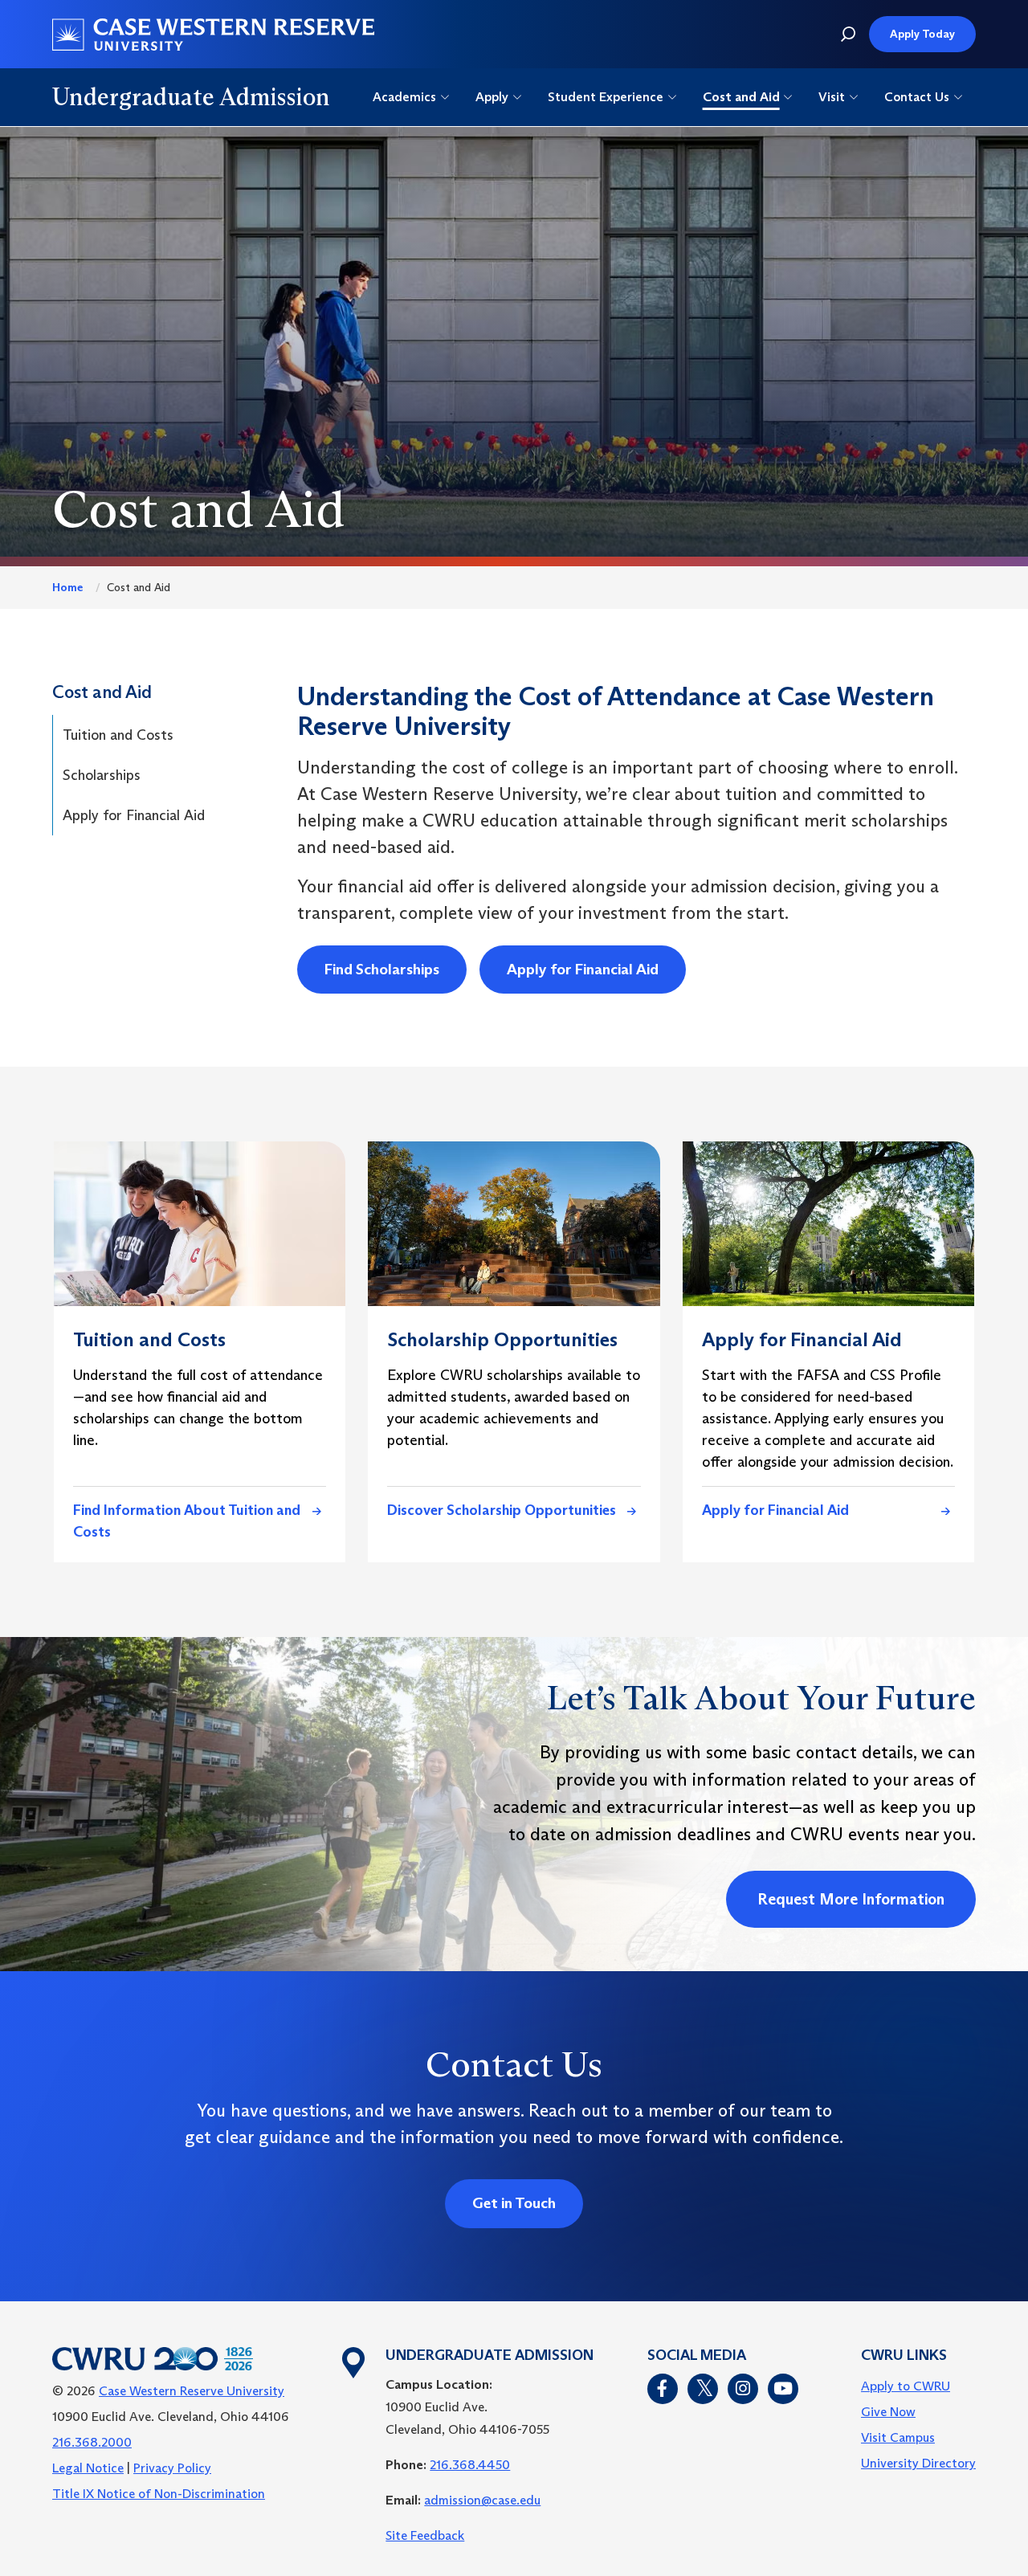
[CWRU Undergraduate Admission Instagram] (743, 2389)
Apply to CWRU (906, 2386)
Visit (832, 97)
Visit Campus (898, 2437)
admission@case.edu (482, 2500)
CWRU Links (904, 2356)
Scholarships (102, 775)
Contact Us (917, 97)
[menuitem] (918, 2386)
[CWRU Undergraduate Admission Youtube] (783, 2389)
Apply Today (922, 34)
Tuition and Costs (118, 735)
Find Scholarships (382, 969)
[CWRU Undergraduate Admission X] (703, 2389)
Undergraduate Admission (191, 97)
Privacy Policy (172, 2468)
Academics (404, 97)
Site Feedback (425, 2535)
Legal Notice (88, 2468)
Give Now (888, 2412)
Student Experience (606, 97)
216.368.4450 (470, 2465)
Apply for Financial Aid (134, 815)
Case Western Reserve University (192, 2391)
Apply (492, 97)
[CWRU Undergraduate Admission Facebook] (663, 2389)
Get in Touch (514, 2203)
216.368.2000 (92, 2442)
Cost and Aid (741, 97)
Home (67, 587)
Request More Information (851, 1899)
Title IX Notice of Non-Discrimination (159, 2494)
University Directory (918, 2463)
